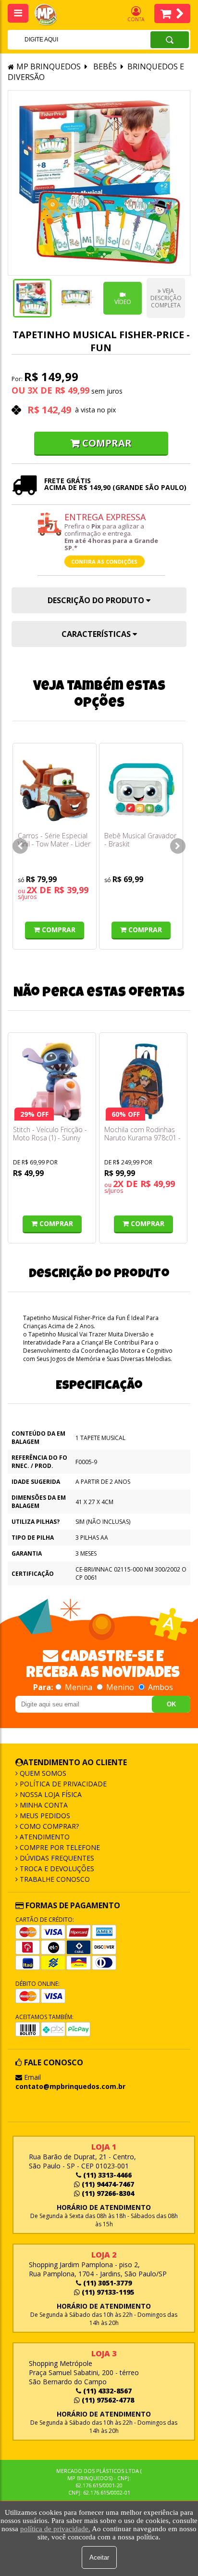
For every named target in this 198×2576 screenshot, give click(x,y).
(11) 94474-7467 (107, 2184)
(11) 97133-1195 (107, 2292)
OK (171, 1704)
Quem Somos (42, 1773)
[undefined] (99, 183)
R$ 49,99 (72, 390)
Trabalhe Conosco (54, 1879)
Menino (120, 1687)
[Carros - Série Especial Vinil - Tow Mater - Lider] (55, 790)
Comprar (107, 443)
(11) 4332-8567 (106, 2391)
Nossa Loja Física (50, 1794)
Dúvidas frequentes (56, 1858)
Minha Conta (43, 1805)
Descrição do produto (97, 600)
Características (97, 634)
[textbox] (66, 40)
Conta (136, 19)
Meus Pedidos (44, 1816)
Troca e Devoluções (56, 1869)
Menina (79, 1687)
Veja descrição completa (166, 298)
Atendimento (44, 1837)
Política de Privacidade (62, 1784)
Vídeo (123, 302)
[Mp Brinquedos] (51, 15)
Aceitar (99, 2557)
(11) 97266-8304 (107, 2193)
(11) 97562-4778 (107, 2400)
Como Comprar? (48, 1826)
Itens (172, 13)
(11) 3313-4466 (106, 2175)
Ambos (160, 1687)
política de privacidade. (55, 2529)
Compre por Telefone (59, 1847)
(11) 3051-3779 (106, 2283)
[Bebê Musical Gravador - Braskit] (141, 790)
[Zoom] (32, 298)
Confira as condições (104, 561)
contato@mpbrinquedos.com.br (70, 2086)
